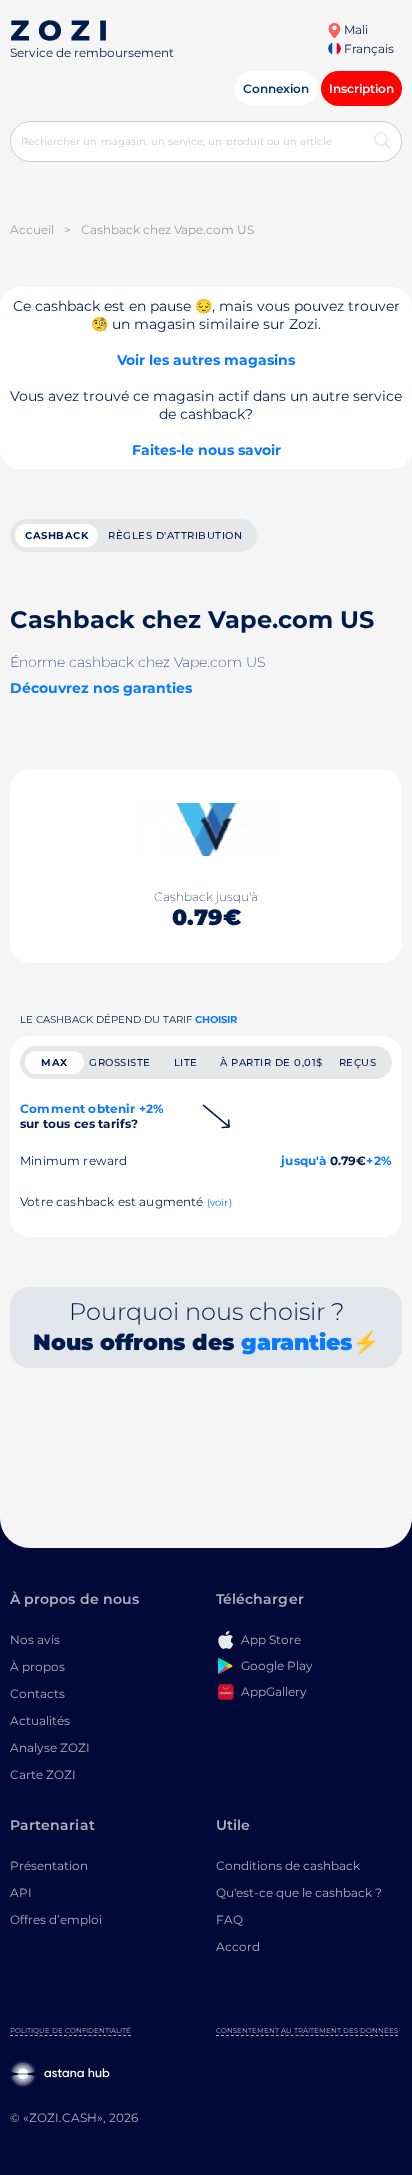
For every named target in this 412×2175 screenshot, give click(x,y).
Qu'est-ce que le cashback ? (299, 1892)
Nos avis (35, 1639)
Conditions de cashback (288, 1865)
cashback (56, 535)
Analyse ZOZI (50, 1747)
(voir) (219, 1202)
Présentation (49, 1865)
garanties (296, 1342)
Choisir (216, 1019)
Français (367, 48)
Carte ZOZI (43, 1774)
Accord (238, 1946)
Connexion (276, 88)
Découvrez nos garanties (101, 688)
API (21, 1892)
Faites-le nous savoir (206, 450)
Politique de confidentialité (70, 2030)
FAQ (229, 1919)
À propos (37, 1666)
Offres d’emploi (56, 1919)
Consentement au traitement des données (307, 2030)
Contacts (37, 1693)
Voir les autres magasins (206, 360)
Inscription (361, 88)
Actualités (40, 1720)
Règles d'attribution (175, 535)
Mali (354, 29)
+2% (379, 1160)
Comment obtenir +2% (92, 1116)
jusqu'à (303, 1160)
